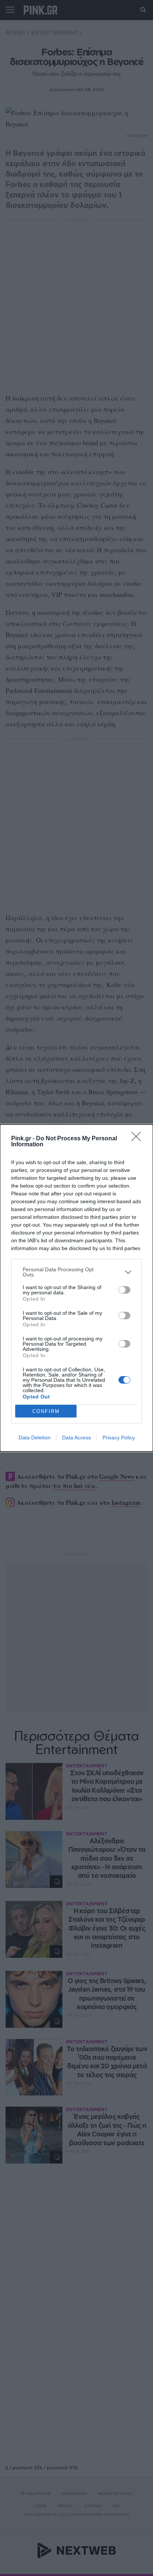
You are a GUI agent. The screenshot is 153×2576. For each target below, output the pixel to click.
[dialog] (76, 1288)
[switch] (124, 1290)
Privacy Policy (119, 1438)
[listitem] (76, 1272)
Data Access (76, 1438)
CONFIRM (46, 1411)
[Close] (139, 1139)
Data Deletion (35, 1438)
